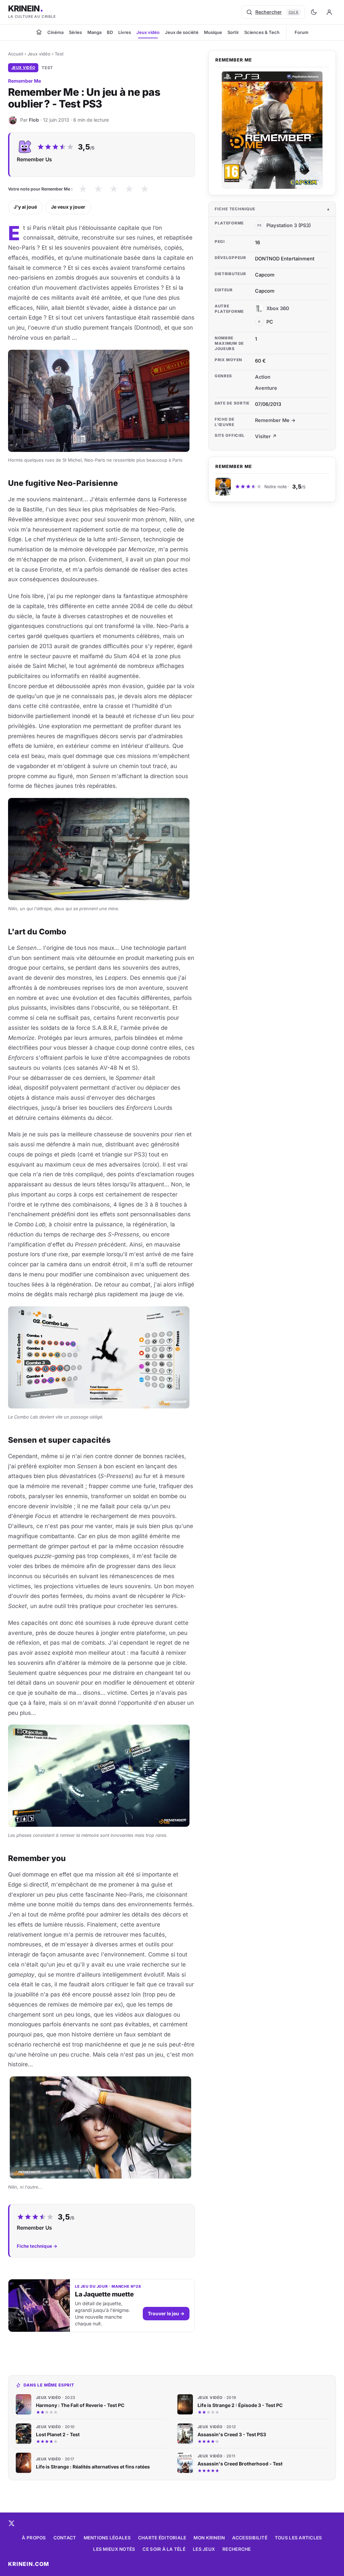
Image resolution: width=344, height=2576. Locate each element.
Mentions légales (107, 2538)
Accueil (16, 54)
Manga (94, 32)
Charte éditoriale (162, 2538)
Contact (65, 2538)
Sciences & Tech (262, 32)
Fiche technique (235, 209)
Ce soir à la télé (164, 2549)
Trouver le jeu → (166, 2313)
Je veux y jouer (68, 207)
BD (110, 32)
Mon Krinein (209, 2538)
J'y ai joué (25, 207)
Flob (34, 120)
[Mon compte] (329, 12)
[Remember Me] (272, 130)
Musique (213, 32)
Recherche (236, 2549)
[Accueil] (39, 32)
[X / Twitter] (11, 2523)
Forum (302, 32)
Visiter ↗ (266, 436)
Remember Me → (275, 420)
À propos (34, 2538)
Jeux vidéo (148, 32)
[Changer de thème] (314, 12)
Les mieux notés (114, 2549)
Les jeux (204, 2549)
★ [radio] (83, 189)
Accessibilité (250, 2538)
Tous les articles (298, 2538)
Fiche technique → (37, 2246)
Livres (125, 32)
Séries (75, 32)
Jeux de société (182, 32)
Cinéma (55, 32)
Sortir (233, 32)
